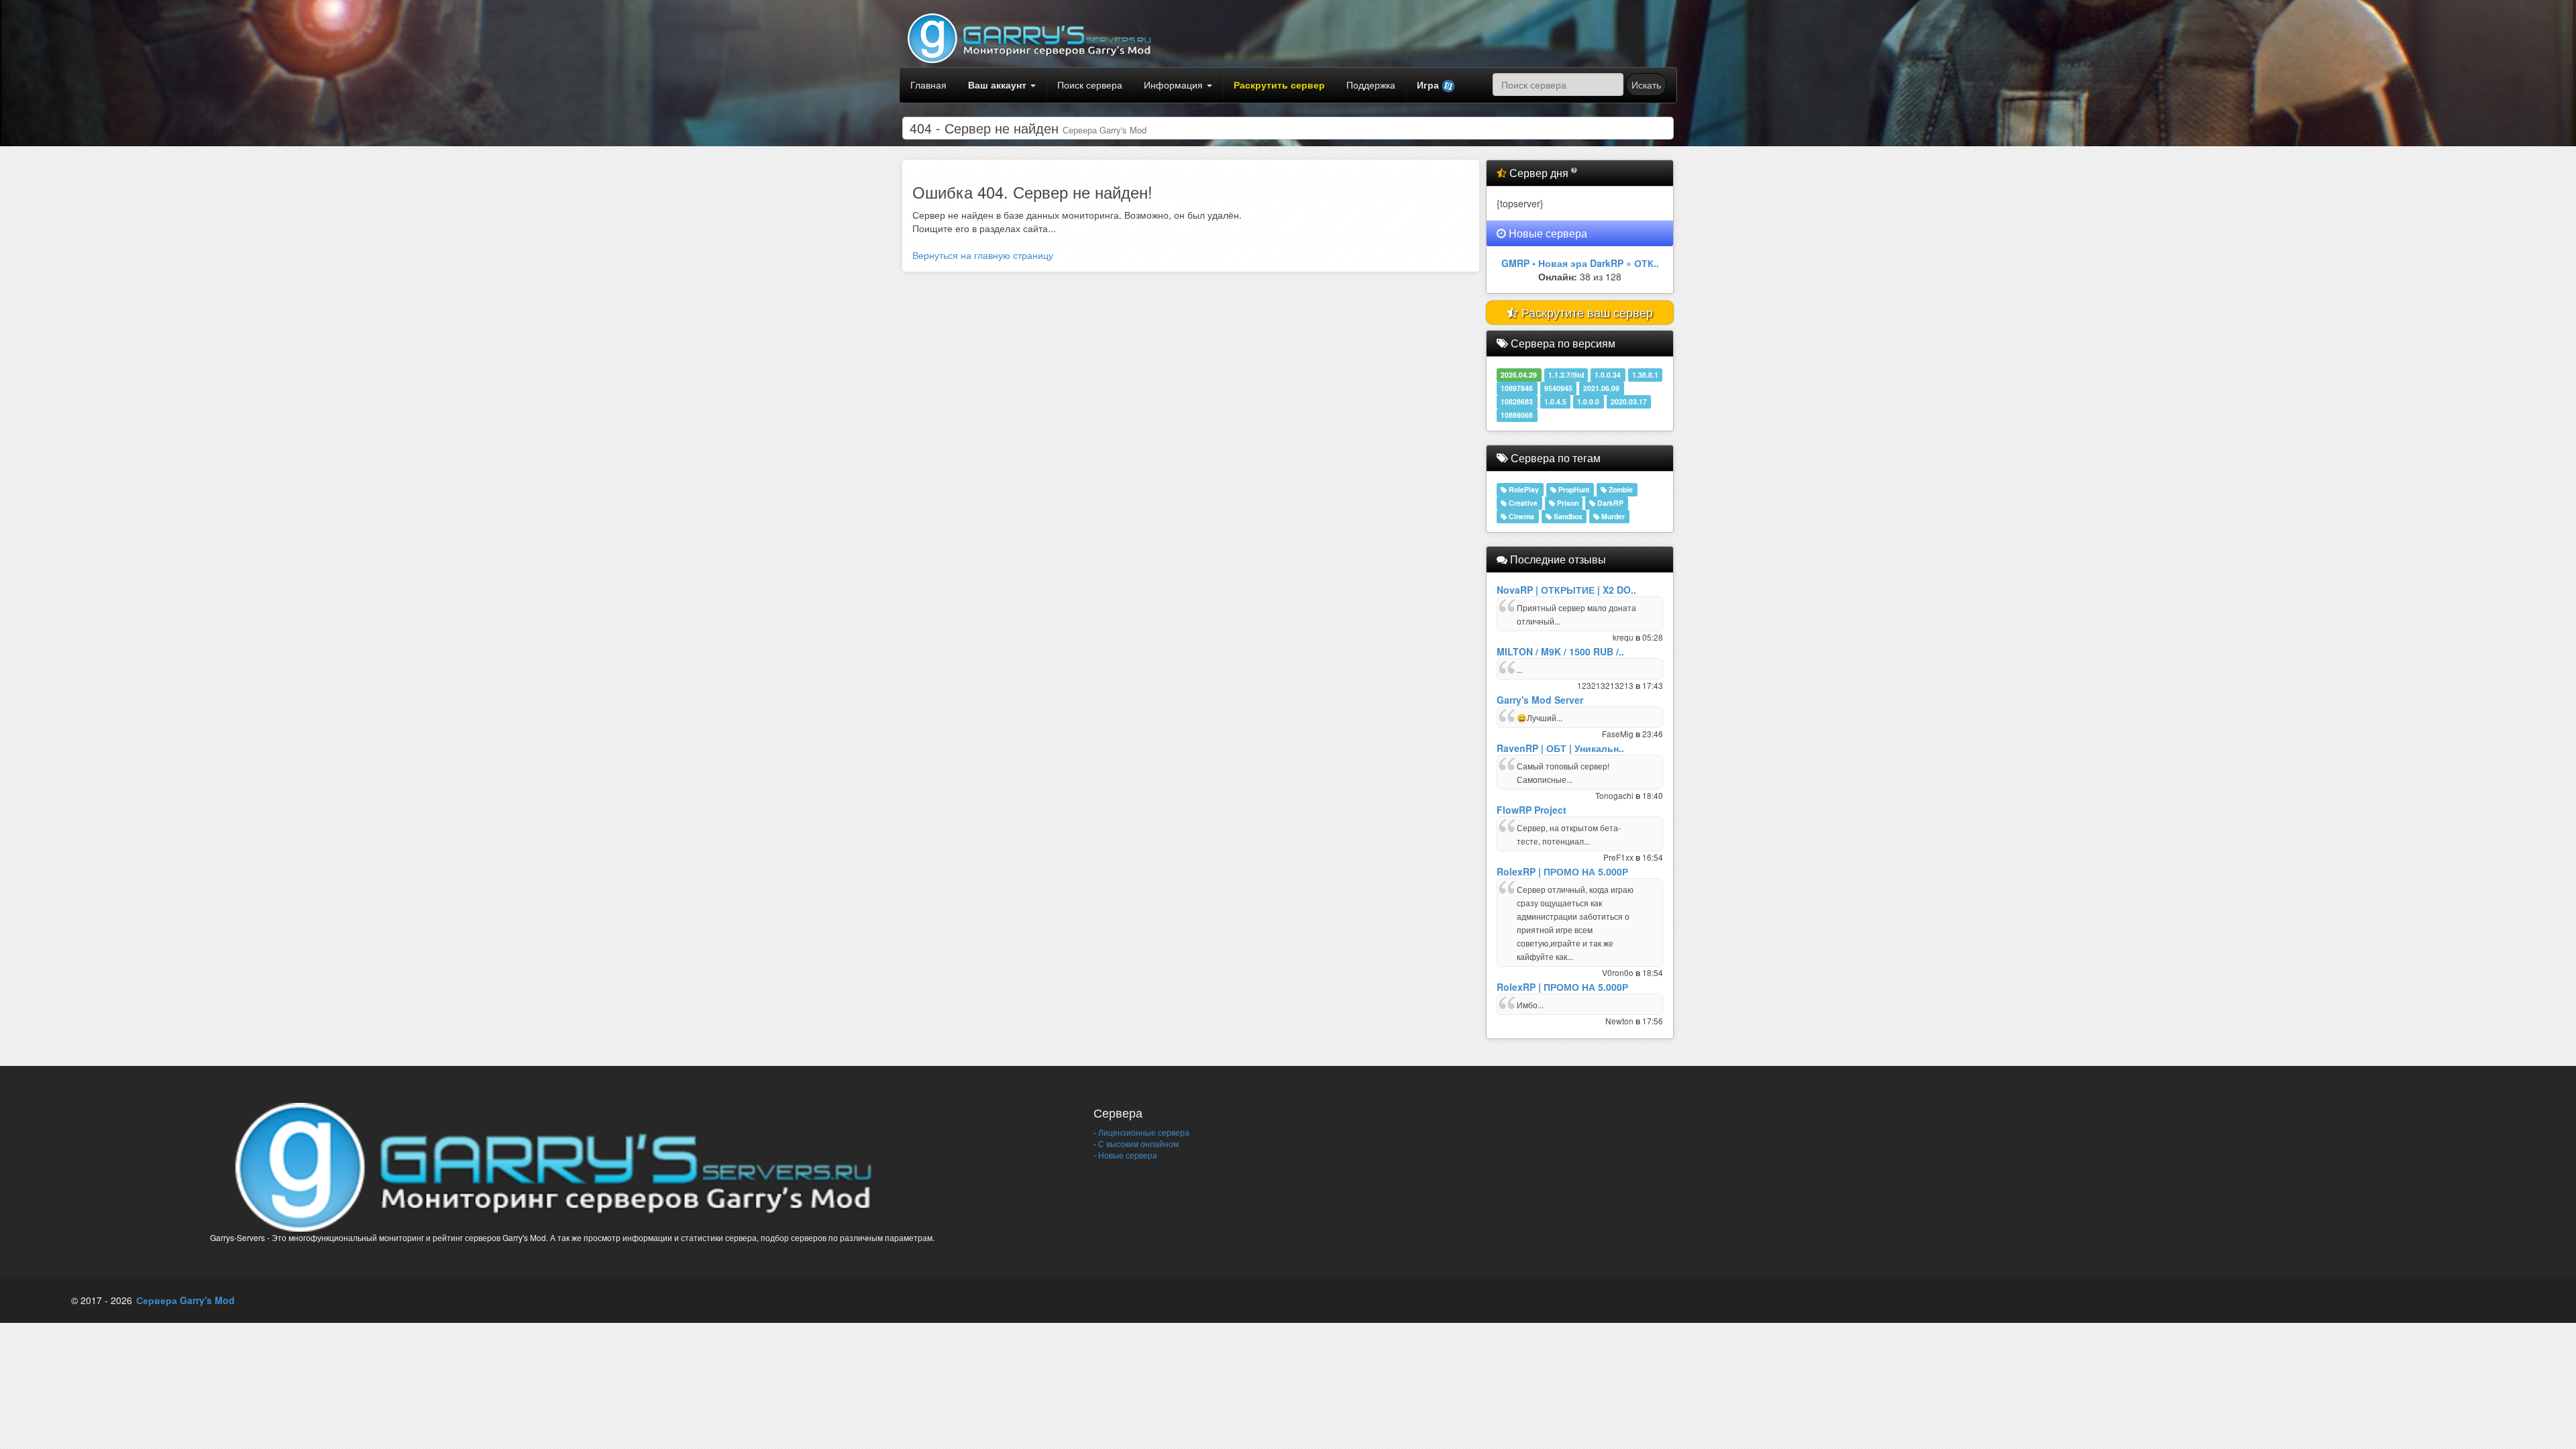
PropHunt (1573, 489)
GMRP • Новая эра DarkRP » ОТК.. (1580, 263)
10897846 (1517, 388)
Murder (1612, 516)
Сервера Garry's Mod (185, 1300)
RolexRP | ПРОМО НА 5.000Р (1562, 871)
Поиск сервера (1090, 85)
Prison (1567, 503)
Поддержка (1371, 85)
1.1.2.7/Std (1566, 375)
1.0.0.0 (1588, 401)
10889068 (1517, 415)
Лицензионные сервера (1143, 1132)
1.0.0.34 (1608, 375)
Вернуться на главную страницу (983, 255)
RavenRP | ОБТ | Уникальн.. (1560, 748)
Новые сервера (1127, 1155)
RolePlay (1523, 489)
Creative (1522, 503)
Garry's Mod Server (1540, 700)
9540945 (1558, 388)
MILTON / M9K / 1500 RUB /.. (1560, 651)
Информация (1175, 85)
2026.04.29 (1519, 375)
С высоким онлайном (1137, 1143)
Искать (1646, 85)
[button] (1436, 85)
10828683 (1517, 401)
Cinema (1520, 516)
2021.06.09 (1601, 388)
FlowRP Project (1532, 810)
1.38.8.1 (1645, 375)
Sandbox (1567, 516)
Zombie (1620, 489)
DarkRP (1609, 503)
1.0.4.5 (1555, 401)
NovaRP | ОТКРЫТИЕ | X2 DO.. (1566, 590)
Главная (928, 85)
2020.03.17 (1629, 401)
